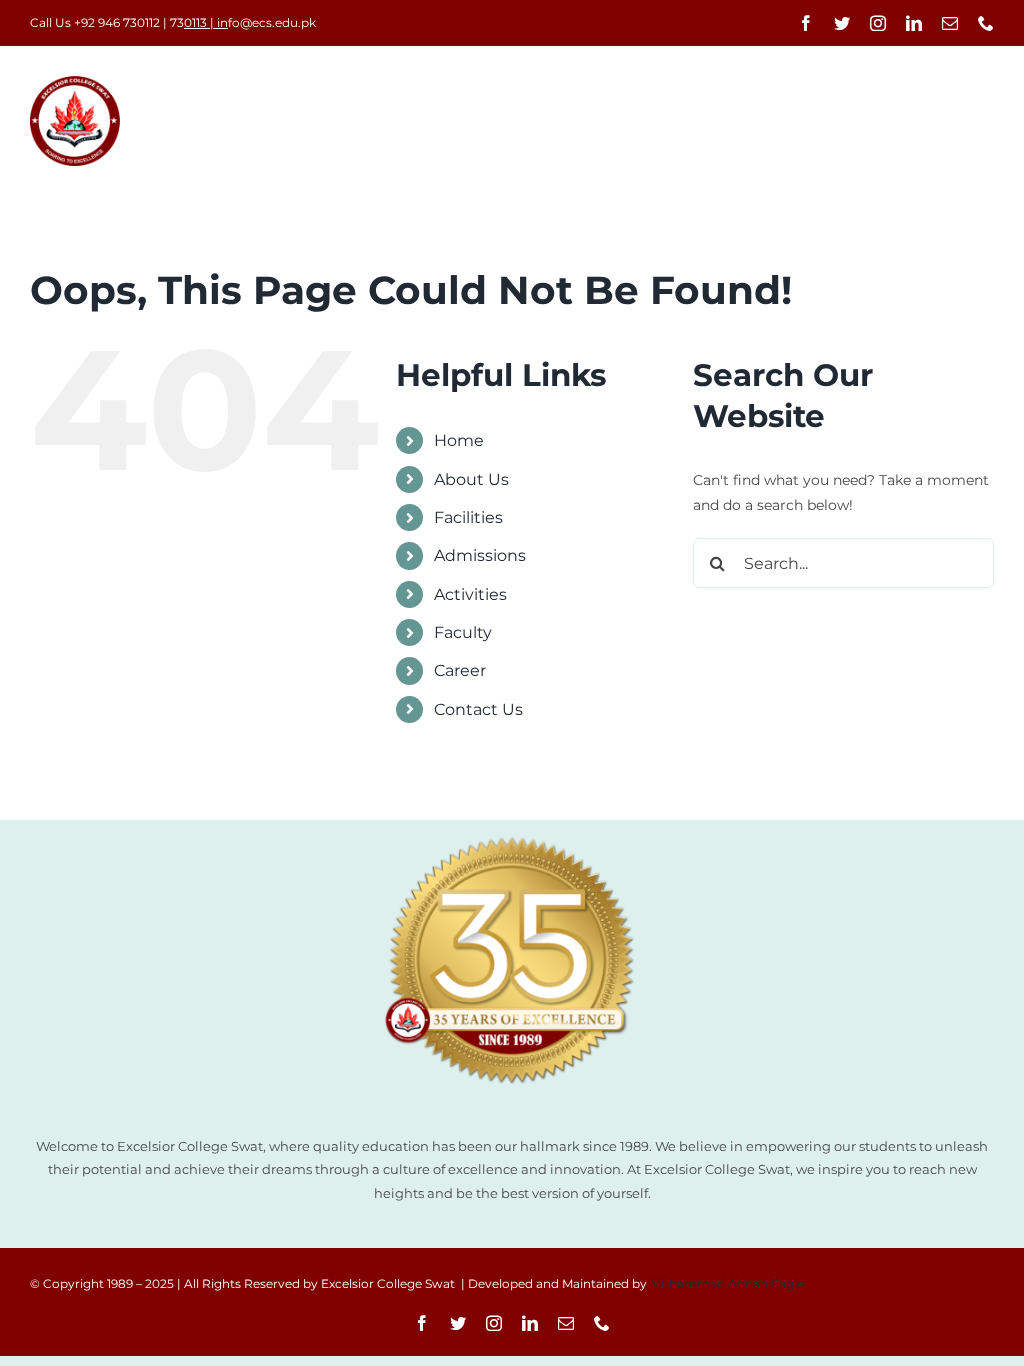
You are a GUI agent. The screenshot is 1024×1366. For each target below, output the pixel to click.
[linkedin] (914, 23)
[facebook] (806, 23)
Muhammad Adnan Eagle (727, 1283)
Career (460, 670)
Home (459, 440)
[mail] (950, 23)
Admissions (480, 555)
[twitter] (842, 23)
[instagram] (878, 23)
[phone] (986, 23)
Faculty (463, 632)
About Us (471, 479)
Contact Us (478, 709)
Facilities (468, 517)
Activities (470, 594)
